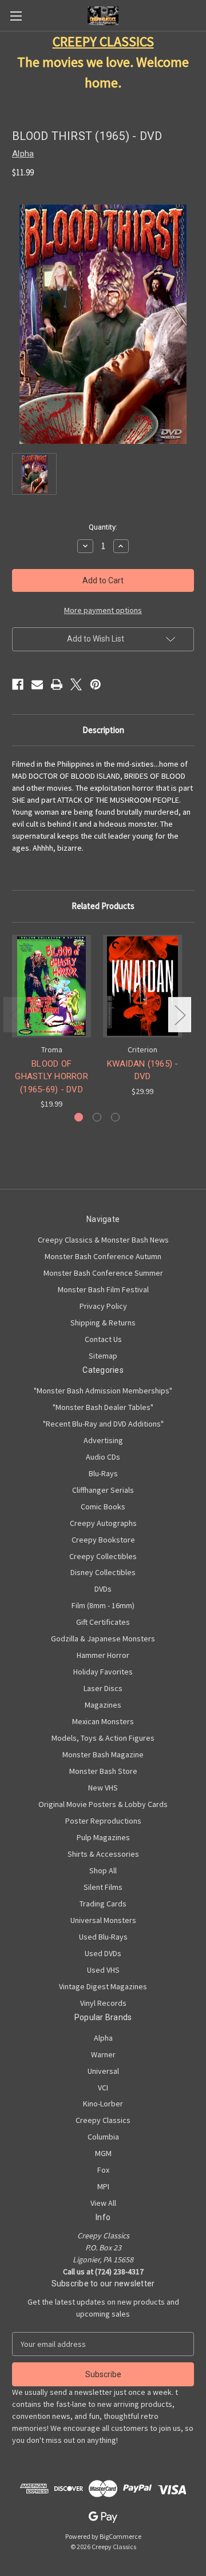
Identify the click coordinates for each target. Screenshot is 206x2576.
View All (103, 2203)
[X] (76, 684)
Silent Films (103, 1887)
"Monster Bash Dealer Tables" (103, 1407)
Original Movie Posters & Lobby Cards (103, 1804)
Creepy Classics (103, 2120)
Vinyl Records (103, 2003)
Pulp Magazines (103, 1837)
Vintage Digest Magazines (103, 1986)
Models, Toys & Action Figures (103, 1738)
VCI (103, 2088)
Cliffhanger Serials (103, 1490)
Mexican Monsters (103, 1721)
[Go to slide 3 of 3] (115, 1117)
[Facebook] (18, 684)
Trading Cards (103, 1904)
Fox (103, 2170)
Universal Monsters (103, 1920)
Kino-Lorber (103, 2104)
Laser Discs (103, 1688)
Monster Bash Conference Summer (103, 1273)
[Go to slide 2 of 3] (97, 1117)
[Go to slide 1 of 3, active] (79, 1117)
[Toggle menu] (16, 16)
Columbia (103, 2137)
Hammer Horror (103, 1655)
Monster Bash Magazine (103, 1754)
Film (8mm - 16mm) (103, 1605)
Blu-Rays (103, 1473)
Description (103, 730)
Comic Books (103, 1507)
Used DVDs (103, 1953)
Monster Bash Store (103, 1771)
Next (180, 1014)
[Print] (57, 684)
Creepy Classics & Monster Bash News (103, 1240)
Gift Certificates (103, 1622)
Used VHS (103, 1970)
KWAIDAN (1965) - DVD (143, 1070)
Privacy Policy (103, 1306)
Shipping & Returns (103, 1323)
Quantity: (103, 527)
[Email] (37, 684)
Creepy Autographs (103, 1523)
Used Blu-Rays (103, 1937)
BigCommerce (120, 2536)
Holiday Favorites (103, 1672)
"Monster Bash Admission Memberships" (103, 1391)
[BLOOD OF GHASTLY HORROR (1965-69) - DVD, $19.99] (51, 986)
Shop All (103, 1870)
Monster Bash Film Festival (103, 1289)
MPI (103, 2186)
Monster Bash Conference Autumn (103, 1256)
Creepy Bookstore (103, 1540)
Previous (15, 1014)
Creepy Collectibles (103, 1556)
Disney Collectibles (103, 1572)
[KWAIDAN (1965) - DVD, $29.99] (142, 986)
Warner (103, 2054)
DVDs (103, 1589)
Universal (103, 2071)
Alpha (103, 2038)
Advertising (103, 1440)
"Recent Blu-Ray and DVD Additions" (103, 1424)
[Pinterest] (96, 684)
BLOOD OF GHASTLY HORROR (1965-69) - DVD (51, 1077)
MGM (103, 2153)
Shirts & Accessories (103, 1854)
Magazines (103, 1705)
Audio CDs (103, 1457)
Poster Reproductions (103, 1821)
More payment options (103, 610)
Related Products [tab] (103, 906)
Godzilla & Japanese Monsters (103, 1638)
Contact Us (103, 1339)
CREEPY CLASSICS (103, 41)
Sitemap (103, 1356)
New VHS (103, 1788)
